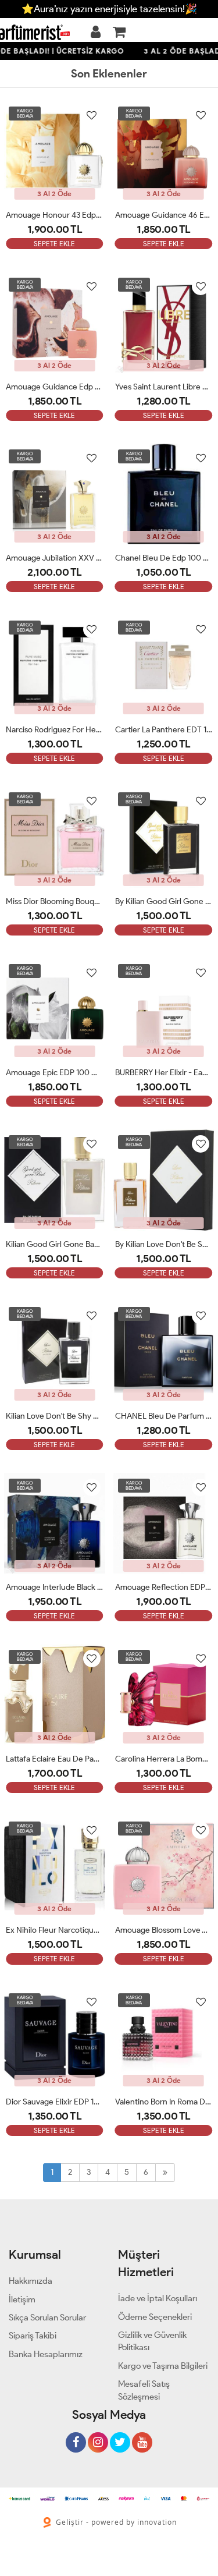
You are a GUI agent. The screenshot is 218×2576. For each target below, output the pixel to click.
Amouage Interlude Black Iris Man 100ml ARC (55, 1587)
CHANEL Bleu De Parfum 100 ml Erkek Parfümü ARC (164, 1416)
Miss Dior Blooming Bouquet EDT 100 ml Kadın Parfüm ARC (55, 901)
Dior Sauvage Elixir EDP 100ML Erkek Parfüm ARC (55, 2102)
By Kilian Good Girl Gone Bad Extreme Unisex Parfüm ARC (164, 901)
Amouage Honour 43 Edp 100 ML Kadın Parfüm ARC (55, 215)
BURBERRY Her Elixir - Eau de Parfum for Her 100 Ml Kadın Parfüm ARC (164, 1073)
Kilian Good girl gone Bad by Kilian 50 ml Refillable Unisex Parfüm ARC (55, 1244)
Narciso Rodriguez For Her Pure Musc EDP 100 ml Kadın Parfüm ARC (55, 730)
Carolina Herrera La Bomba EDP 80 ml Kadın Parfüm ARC (164, 1759)
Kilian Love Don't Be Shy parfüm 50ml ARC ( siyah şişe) (55, 1416)
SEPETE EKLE (54, 244)
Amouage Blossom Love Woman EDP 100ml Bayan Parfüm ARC (164, 1930)
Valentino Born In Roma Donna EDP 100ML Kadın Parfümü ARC (164, 2102)
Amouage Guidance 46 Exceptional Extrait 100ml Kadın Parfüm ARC (164, 215)
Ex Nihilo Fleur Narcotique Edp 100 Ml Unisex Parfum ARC (55, 1930)
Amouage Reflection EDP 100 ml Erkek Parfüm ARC (164, 1587)
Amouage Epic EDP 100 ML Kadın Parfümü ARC (55, 1073)
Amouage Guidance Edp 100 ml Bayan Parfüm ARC (55, 387)
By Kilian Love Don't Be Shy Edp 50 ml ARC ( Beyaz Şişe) (164, 1244)
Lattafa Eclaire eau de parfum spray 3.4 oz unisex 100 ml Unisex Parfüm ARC (55, 1759)
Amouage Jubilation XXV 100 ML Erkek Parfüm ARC (55, 558)
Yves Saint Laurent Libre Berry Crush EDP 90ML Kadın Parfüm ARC (164, 387)
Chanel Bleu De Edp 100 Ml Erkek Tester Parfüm (164, 558)
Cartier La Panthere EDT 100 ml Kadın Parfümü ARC (164, 730)
